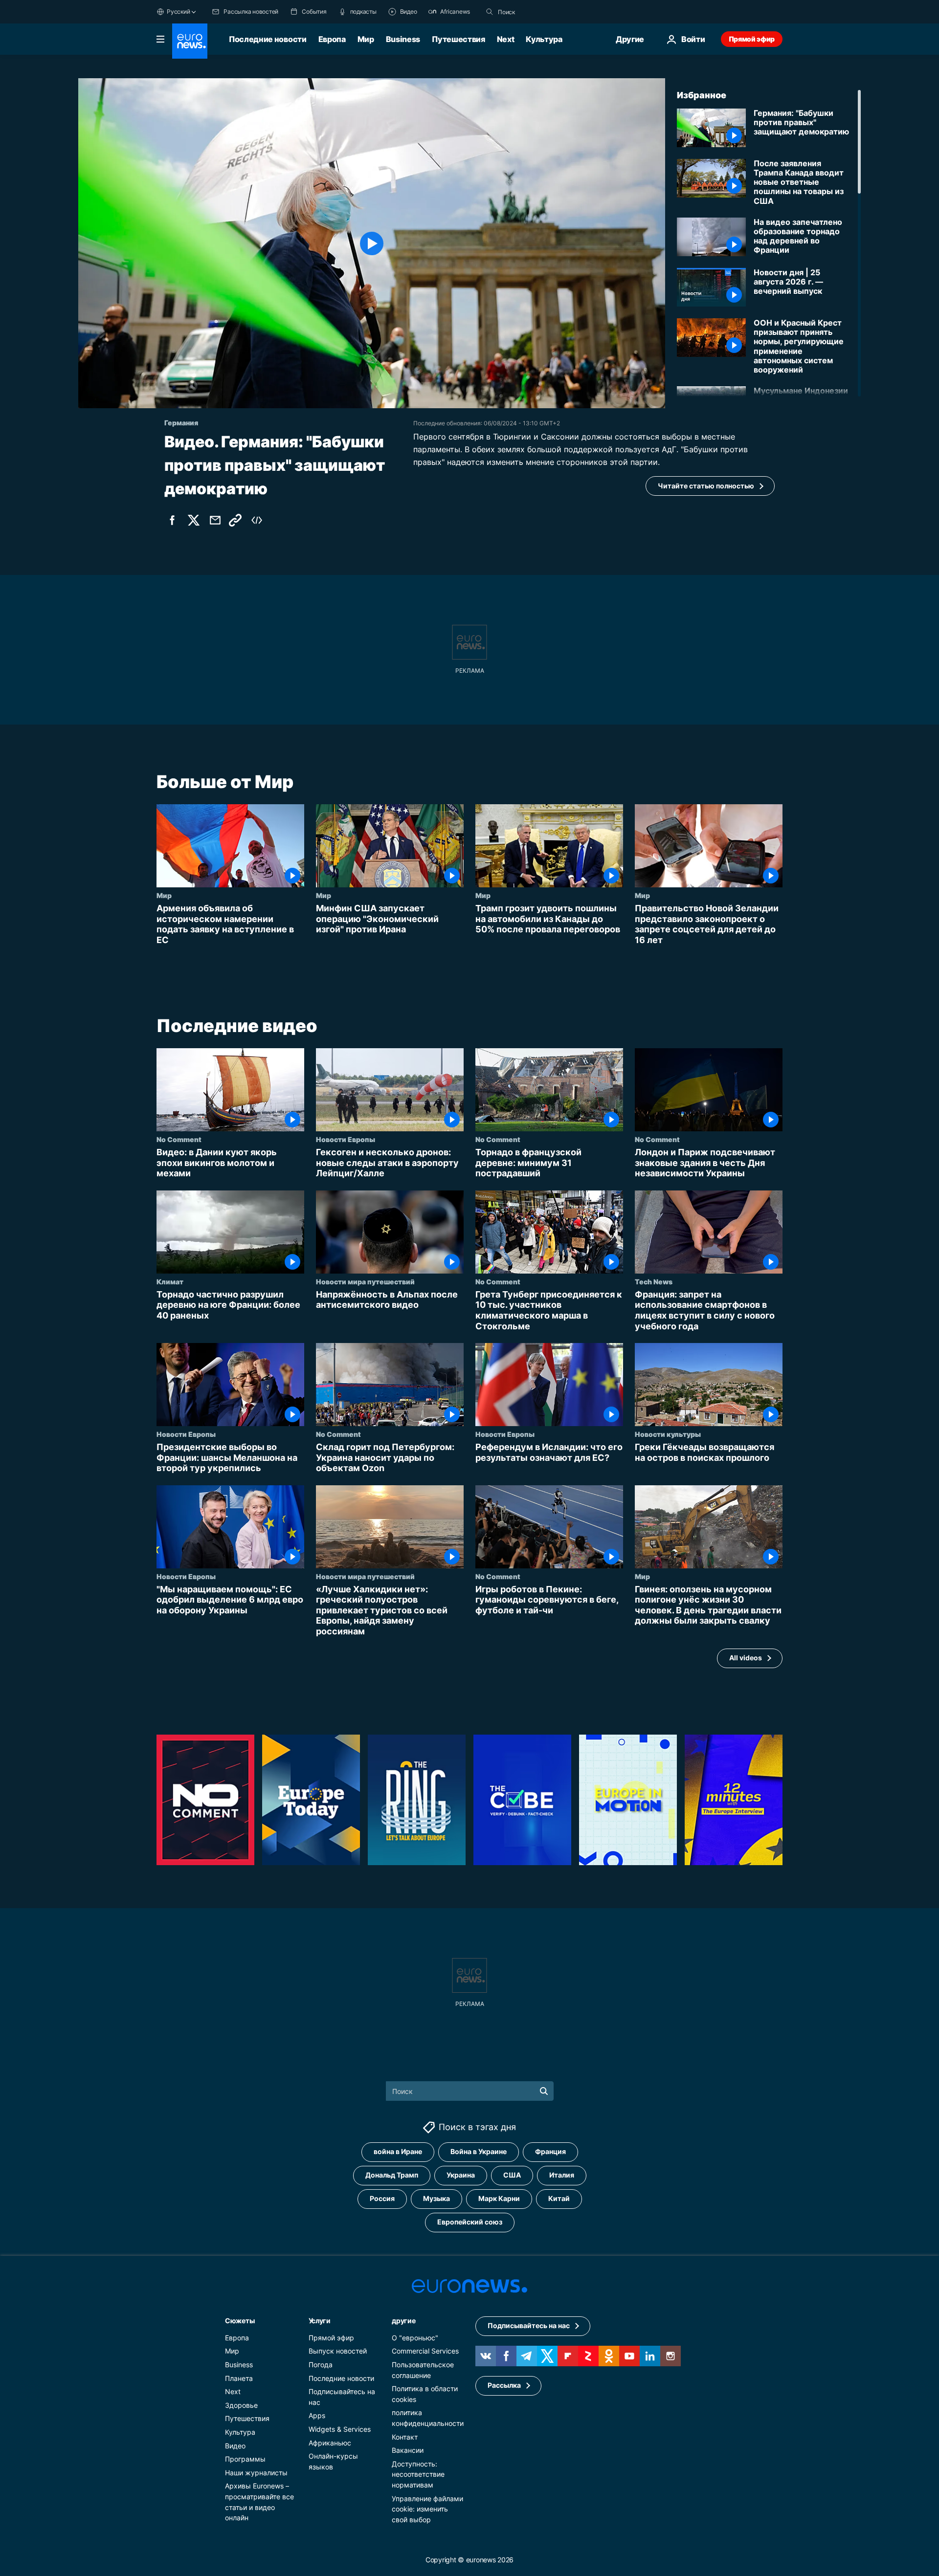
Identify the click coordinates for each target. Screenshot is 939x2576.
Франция (550, 2151)
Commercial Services (425, 2351)
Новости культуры (668, 1434)
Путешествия (458, 39)
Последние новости (268, 39)
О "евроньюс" (415, 2337)
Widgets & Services (340, 2429)
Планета (239, 2378)
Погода (321, 2365)
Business (403, 39)
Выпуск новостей (338, 2351)
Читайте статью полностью (706, 486)
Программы (245, 2459)
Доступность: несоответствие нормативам (418, 2474)
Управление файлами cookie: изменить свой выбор (427, 2509)
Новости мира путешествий (365, 1281)
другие (403, 2320)
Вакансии (408, 2450)
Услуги (320, 2320)
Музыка (436, 2198)
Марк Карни (499, 2198)
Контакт (405, 2436)
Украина (461, 2175)
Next (506, 39)
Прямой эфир (752, 39)
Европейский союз (470, 2222)
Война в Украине (479, 2151)
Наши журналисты (256, 2472)
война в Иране (398, 2151)
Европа (332, 39)
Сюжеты (240, 2320)
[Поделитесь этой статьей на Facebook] (172, 520)
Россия (382, 2198)
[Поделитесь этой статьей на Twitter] (194, 520)
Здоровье (241, 2405)
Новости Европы (346, 1140)
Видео (235, 2445)
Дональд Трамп (392, 2175)
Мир (366, 39)
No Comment (179, 1140)
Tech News (654, 1281)
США (512, 2175)
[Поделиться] (215, 520)
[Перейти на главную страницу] (190, 41)
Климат (170, 1281)
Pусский (178, 11)
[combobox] (539, 12)
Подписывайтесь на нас (529, 2325)
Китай (559, 2198)
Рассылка (504, 2385)
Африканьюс (330, 2442)
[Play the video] (372, 243)
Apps (317, 2415)
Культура (544, 39)
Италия (562, 2175)
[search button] (490, 12)
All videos (746, 1658)
